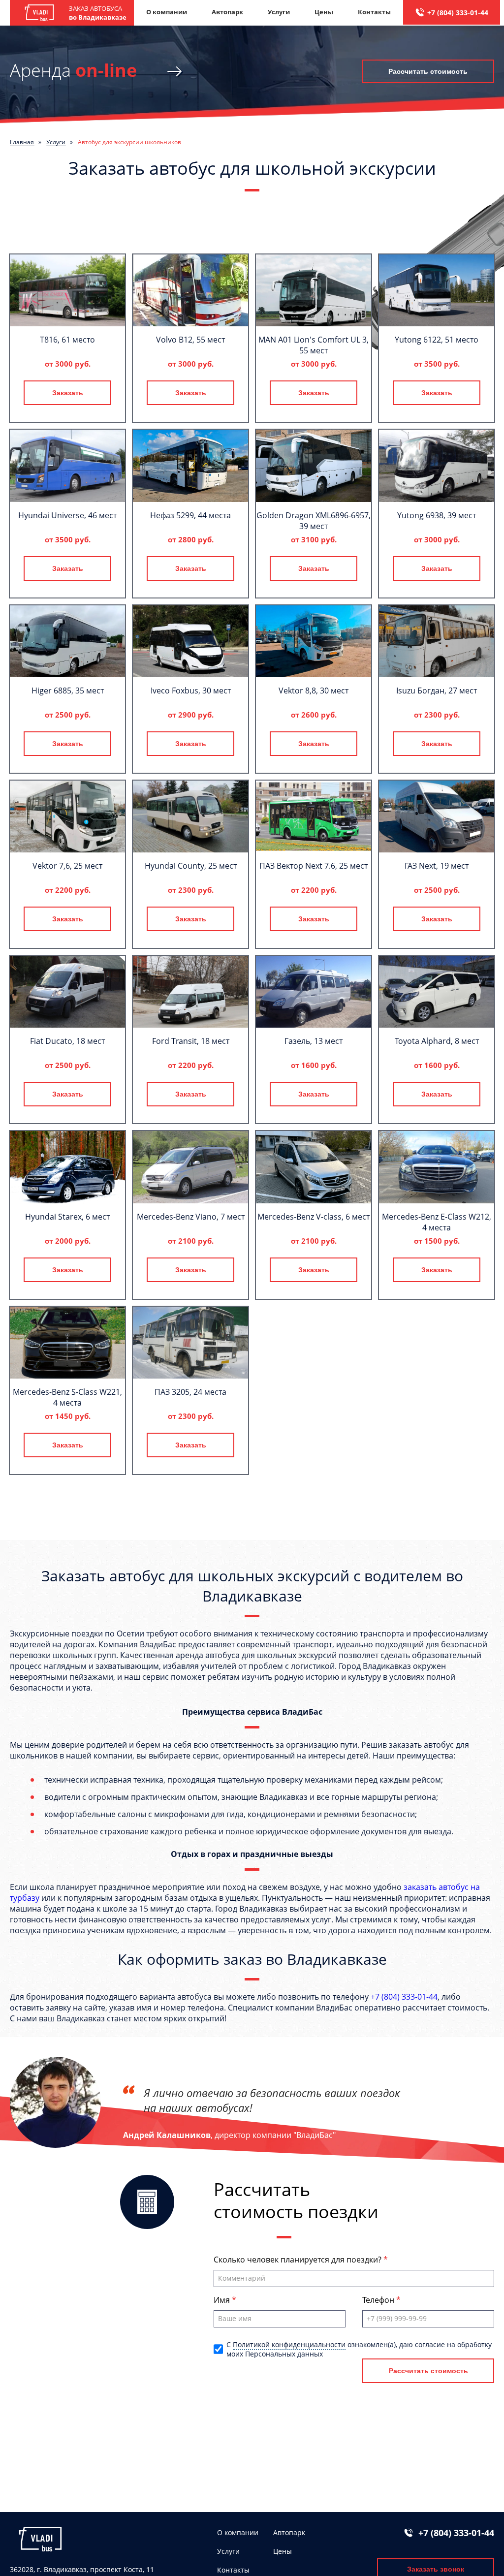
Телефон (379, 2300)
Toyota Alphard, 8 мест (437, 1041)
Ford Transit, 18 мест (191, 1041)
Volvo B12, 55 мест (190, 340)
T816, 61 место (67, 340)
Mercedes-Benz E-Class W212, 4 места (437, 1222)
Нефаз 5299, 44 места (190, 515)
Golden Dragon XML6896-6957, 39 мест (314, 521)
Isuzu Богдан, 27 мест (437, 691)
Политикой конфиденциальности (289, 2344)
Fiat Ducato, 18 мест (67, 1041)
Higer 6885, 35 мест (68, 691)
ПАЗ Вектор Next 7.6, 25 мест (314, 866)
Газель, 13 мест (314, 1041)
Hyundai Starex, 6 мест (67, 1217)
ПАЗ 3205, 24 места (190, 1392)
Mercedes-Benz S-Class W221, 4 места (67, 1397)
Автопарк (227, 12)
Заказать (68, 393)
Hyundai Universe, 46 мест (67, 515)
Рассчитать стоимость (428, 71)
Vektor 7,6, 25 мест (67, 866)
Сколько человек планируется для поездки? (299, 2260)
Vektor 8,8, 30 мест (314, 691)
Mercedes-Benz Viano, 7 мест (191, 1217)
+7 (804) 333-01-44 (458, 13)
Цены (324, 12)
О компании (167, 12)
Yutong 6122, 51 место (437, 340)
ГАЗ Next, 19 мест (437, 866)
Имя (223, 2300)
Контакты (374, 12)
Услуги (279, 12)
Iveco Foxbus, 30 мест (191, 691)
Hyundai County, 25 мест (191, 866)
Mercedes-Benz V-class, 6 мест (314, 1217)
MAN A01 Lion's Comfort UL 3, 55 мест (314, 345)
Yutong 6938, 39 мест (437, 515)
